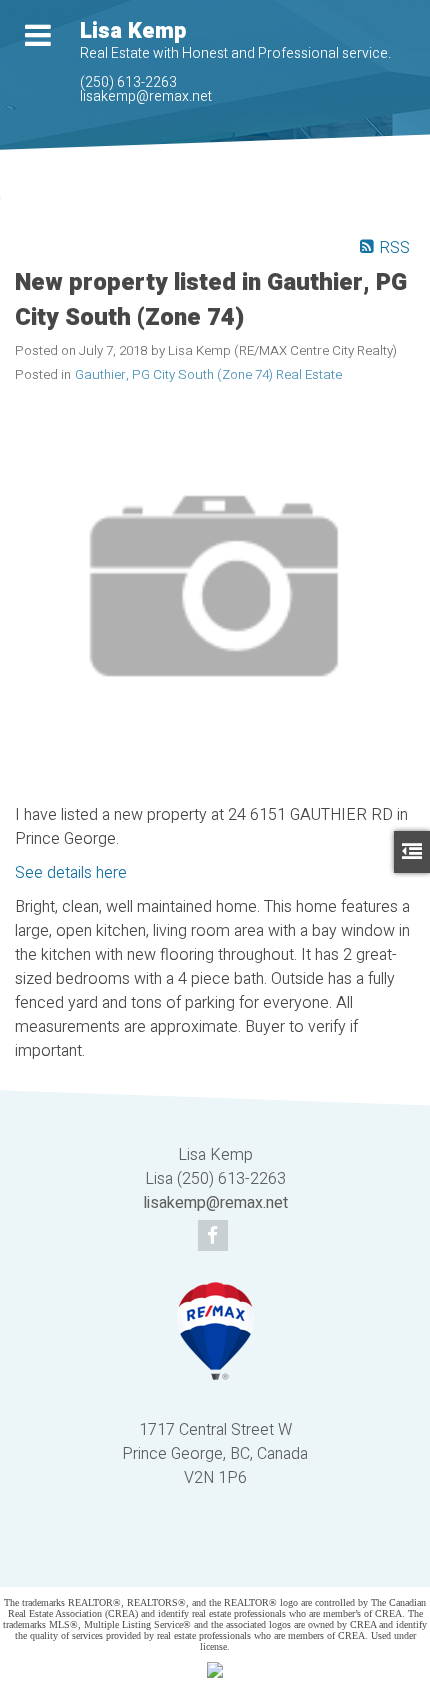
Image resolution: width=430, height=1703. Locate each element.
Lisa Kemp (133, 31)
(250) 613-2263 (128, 82)
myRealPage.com (244, 1558)
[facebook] (215, 1237)
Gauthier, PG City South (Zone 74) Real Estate (208, 375)
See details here (71, 873)
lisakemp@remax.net (146, 96)
